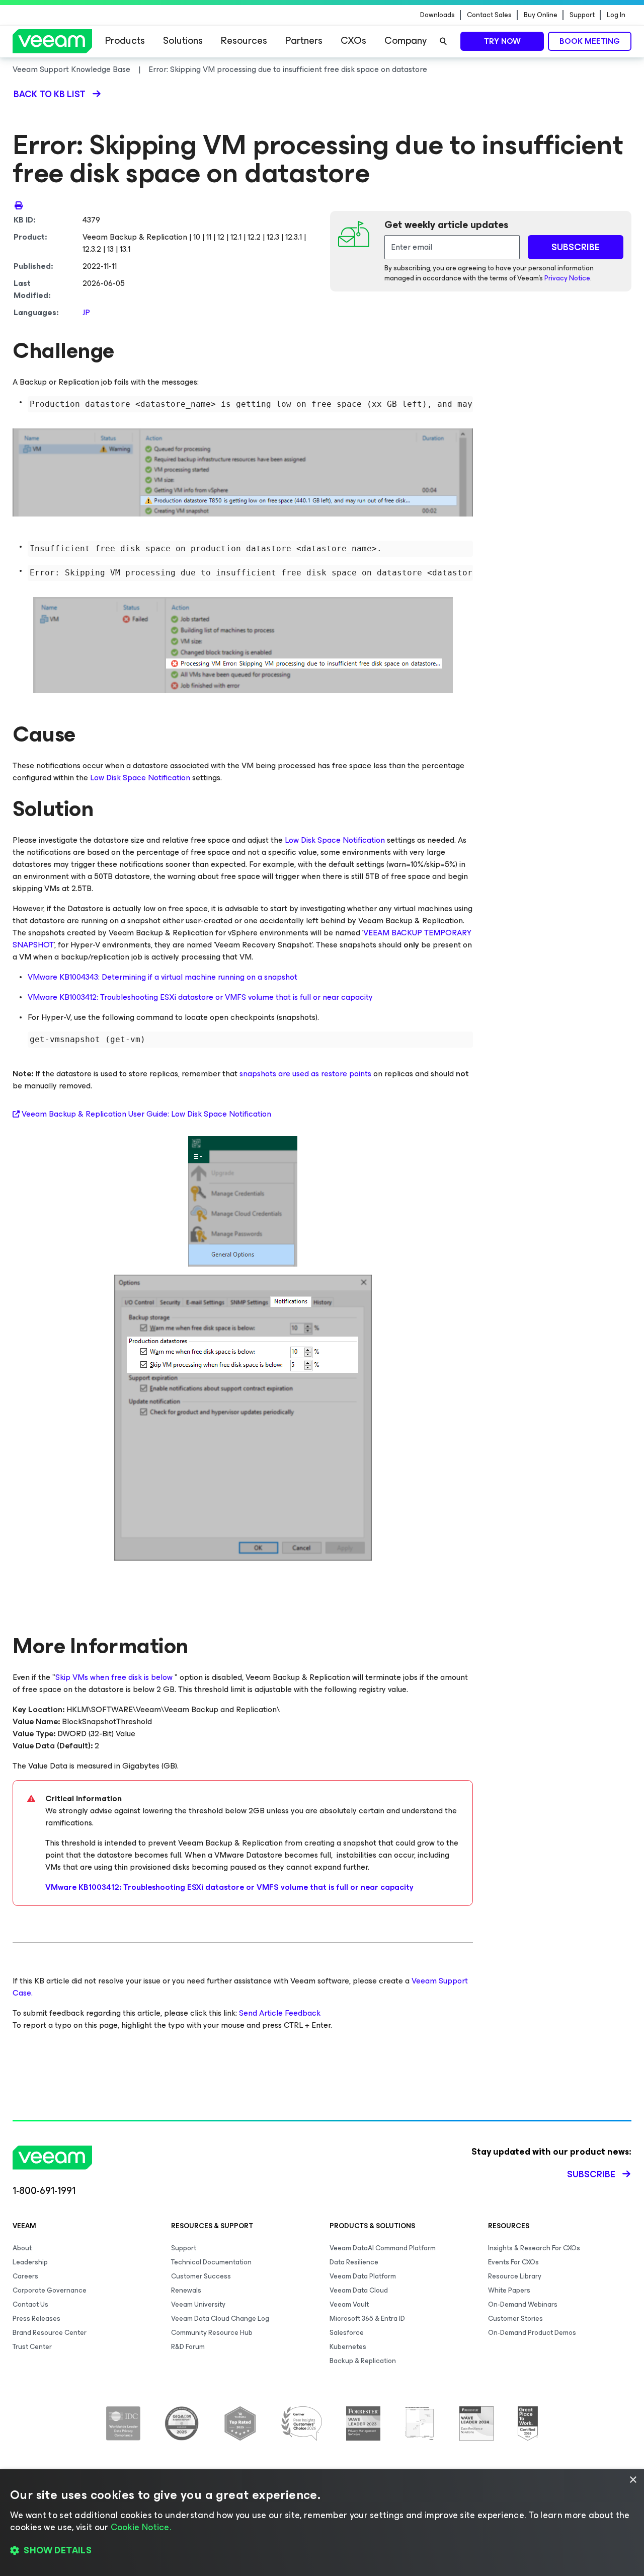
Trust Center (32, 2347)
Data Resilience (354, 2262)
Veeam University (198, 2304)
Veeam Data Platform (363, 2276)
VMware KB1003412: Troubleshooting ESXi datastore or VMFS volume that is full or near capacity (200, 997)
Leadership (30, 2262)
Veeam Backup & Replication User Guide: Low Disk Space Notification (146, 1114)
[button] (322, 2551)
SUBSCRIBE (576, 247)
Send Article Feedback (280, 2013)
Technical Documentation (211, 2262)
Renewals (186, 2290)
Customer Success (201, 2276)
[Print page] (19, 205)
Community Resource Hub (212, 2333)
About (22, 2248)
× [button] (633, 2480)
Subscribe (591, 2174)
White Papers (509, 2290)
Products (125, 41)
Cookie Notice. (141, 2527)
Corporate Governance (50, 2290)
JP (86, 312)
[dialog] (322, 2523)
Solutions (183, 41)
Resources (244, 41)
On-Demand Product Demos (532, 2333)
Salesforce (347, 2333)
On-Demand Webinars (523, 2304)
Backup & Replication (363, 2361)
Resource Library (515, 2276)
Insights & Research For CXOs (534, 2248)
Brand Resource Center (50, 2333)
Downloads (437, 15)
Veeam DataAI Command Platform (383, 2248)
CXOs (353, 41)
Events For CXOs (513, 2262)
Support (582, 15)
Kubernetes (348, 2347)
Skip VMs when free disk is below (114, 1677)
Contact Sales (489, 15)
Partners (304, 41)
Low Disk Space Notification (140, 778)
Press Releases (36, 2319)
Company (406, 41)
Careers (25, 2276)
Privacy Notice (567, 278)
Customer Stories (515, 2319)
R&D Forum (188, 2347)
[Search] (443, 41)
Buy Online (541, 15)
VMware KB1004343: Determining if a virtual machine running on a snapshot (163, 977)
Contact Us (30, 2304)
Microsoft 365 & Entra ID (367, 2319)
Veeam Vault (349, 2304)
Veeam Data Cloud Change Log (220, 2319)
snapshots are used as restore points (305, 1074)
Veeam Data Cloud (359, 2290)
